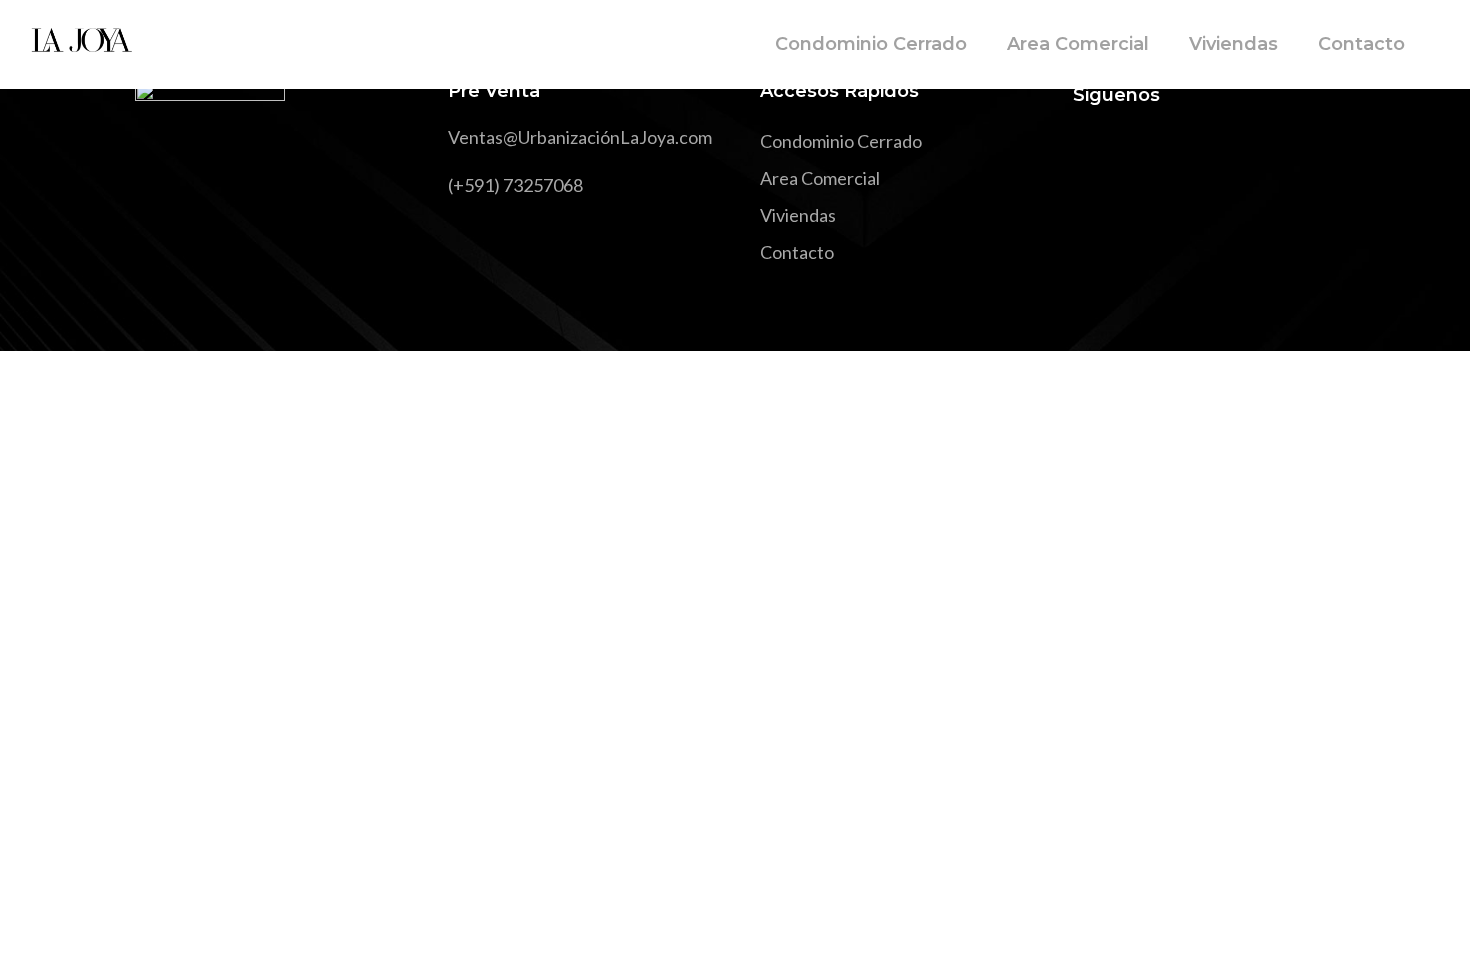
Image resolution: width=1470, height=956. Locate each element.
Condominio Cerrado (841, 141)
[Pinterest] (1196, 152)
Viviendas (798, 215)
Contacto (797, 252)
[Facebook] (1088, 152)
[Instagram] (1160, 152)
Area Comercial (820, 178)
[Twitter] (1124, 152)
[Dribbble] (1232, 152)
